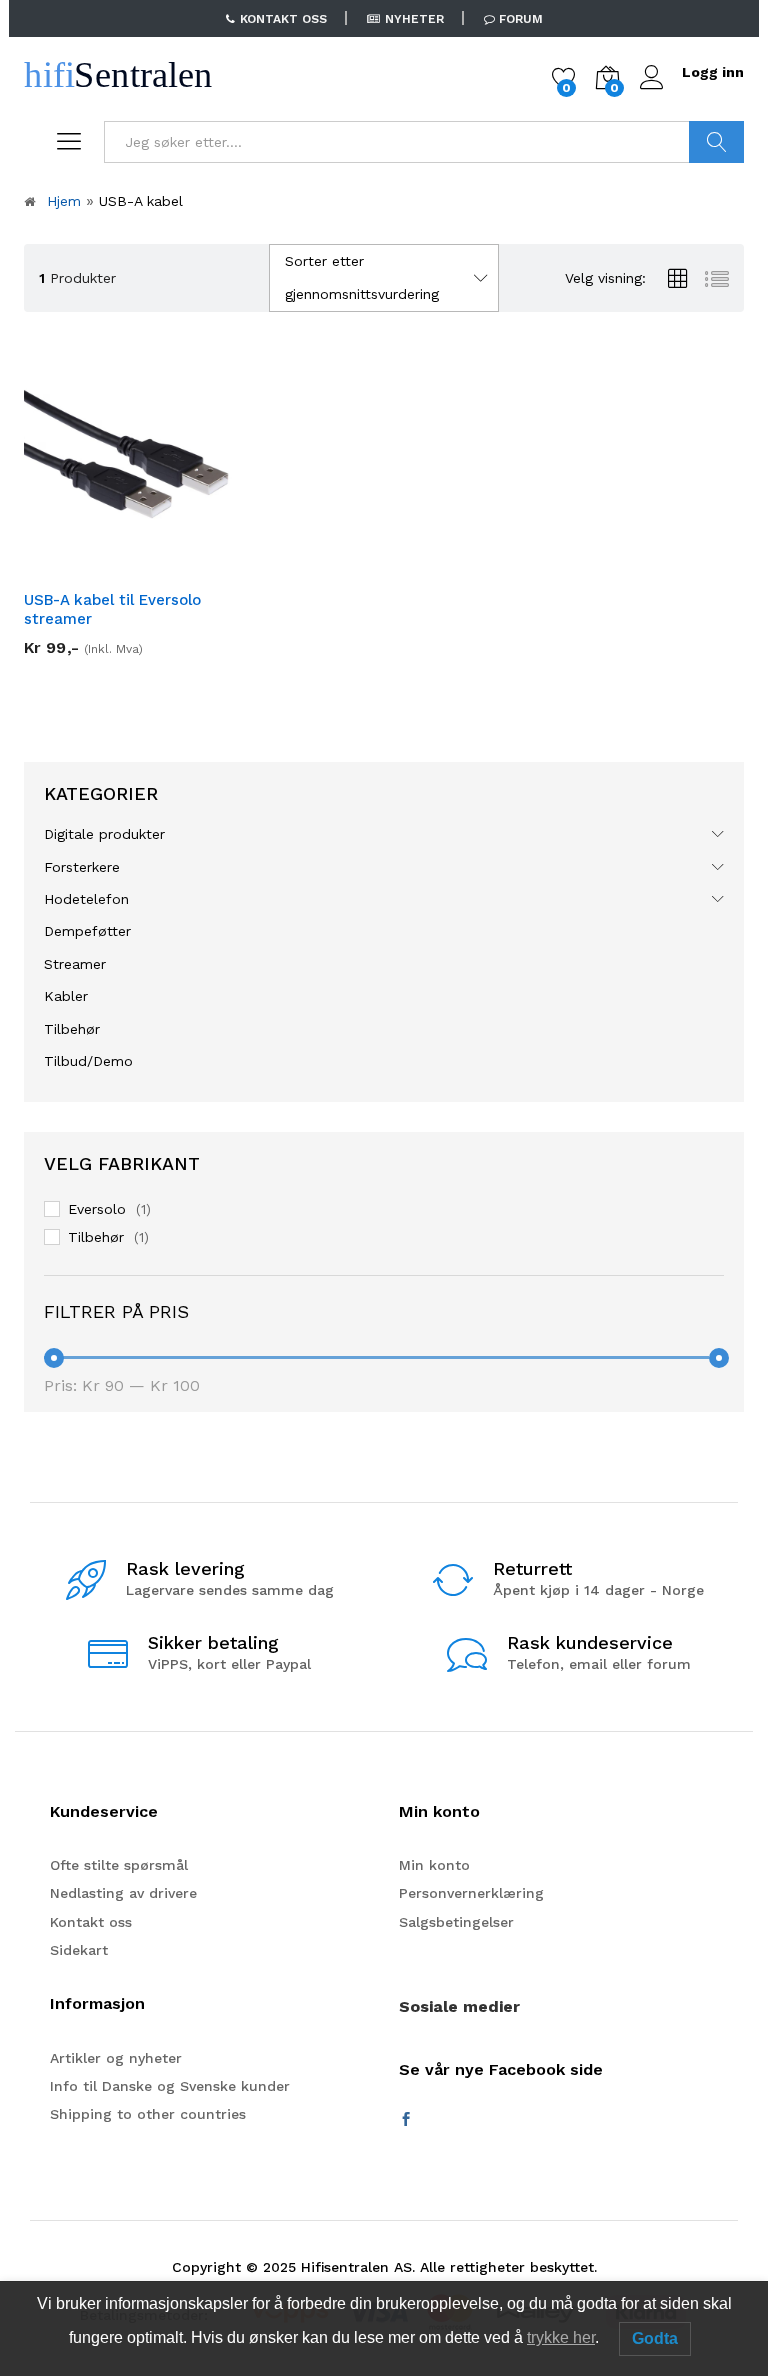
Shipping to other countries (148, 2114)
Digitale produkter (104, 834)
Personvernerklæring (471, 1893)
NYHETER (414, 19)
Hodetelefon (86, 899)
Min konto (434, 1865)
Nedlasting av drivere (123, 1893)
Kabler (66, 996)
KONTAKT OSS (283, 19)
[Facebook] (406, 2120)
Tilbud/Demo (88, 1061)
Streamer (75, 964)
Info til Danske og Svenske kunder (170, 2086)
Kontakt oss (91, 1922)
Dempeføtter (87, 931)
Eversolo (97, 1209)
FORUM (521, 19)
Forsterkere (82, 867)
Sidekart (79, 1950)
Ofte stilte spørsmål (119, 1865)
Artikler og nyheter (116, 2058)
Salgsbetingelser (456, 1922)
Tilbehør (72, 1029)
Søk (716, 142)
